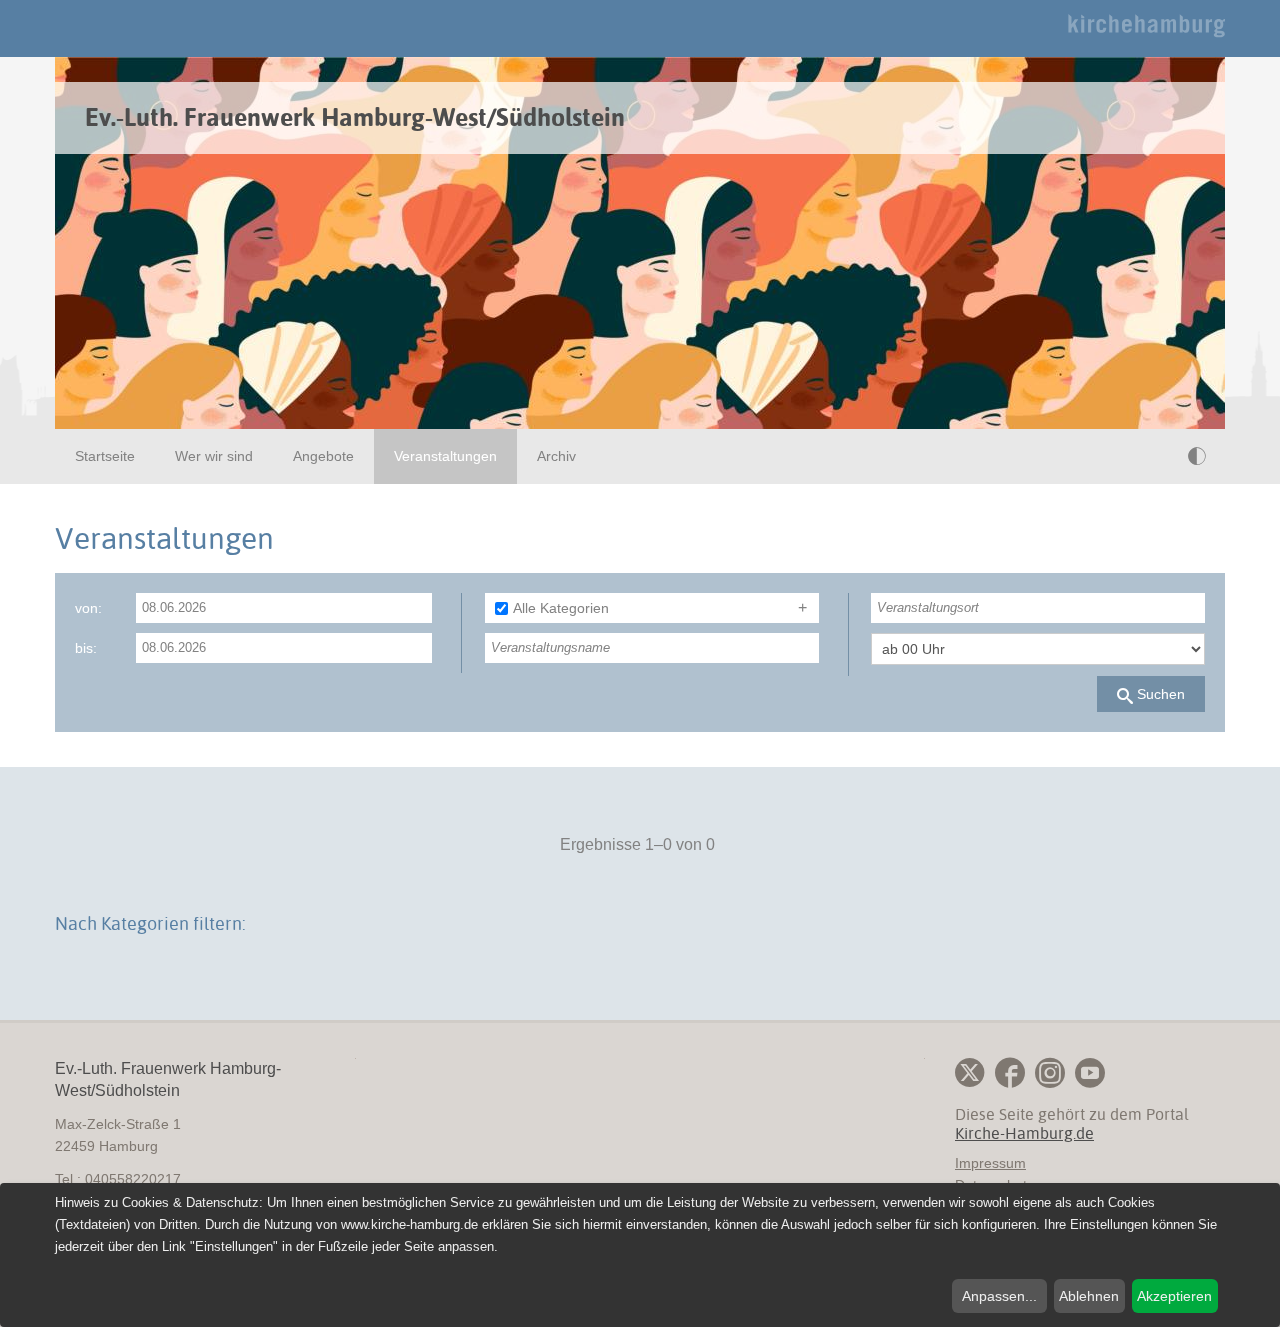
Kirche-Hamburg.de (1024, 1133)
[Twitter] (970, 1073)
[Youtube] (1090, 1073)
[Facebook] (1010, 1073)
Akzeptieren (1174, 1296)
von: (88, 608)
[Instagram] (1050, 1073)
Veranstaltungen (445, 456)
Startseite (105, 456)
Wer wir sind (214, 456)
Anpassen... (999, 1296)
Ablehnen (1089, 1296)
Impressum (990, 1163)
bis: (86, 648)
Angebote (323, 456)
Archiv (556, 456)
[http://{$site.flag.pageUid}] (1156, 456)
